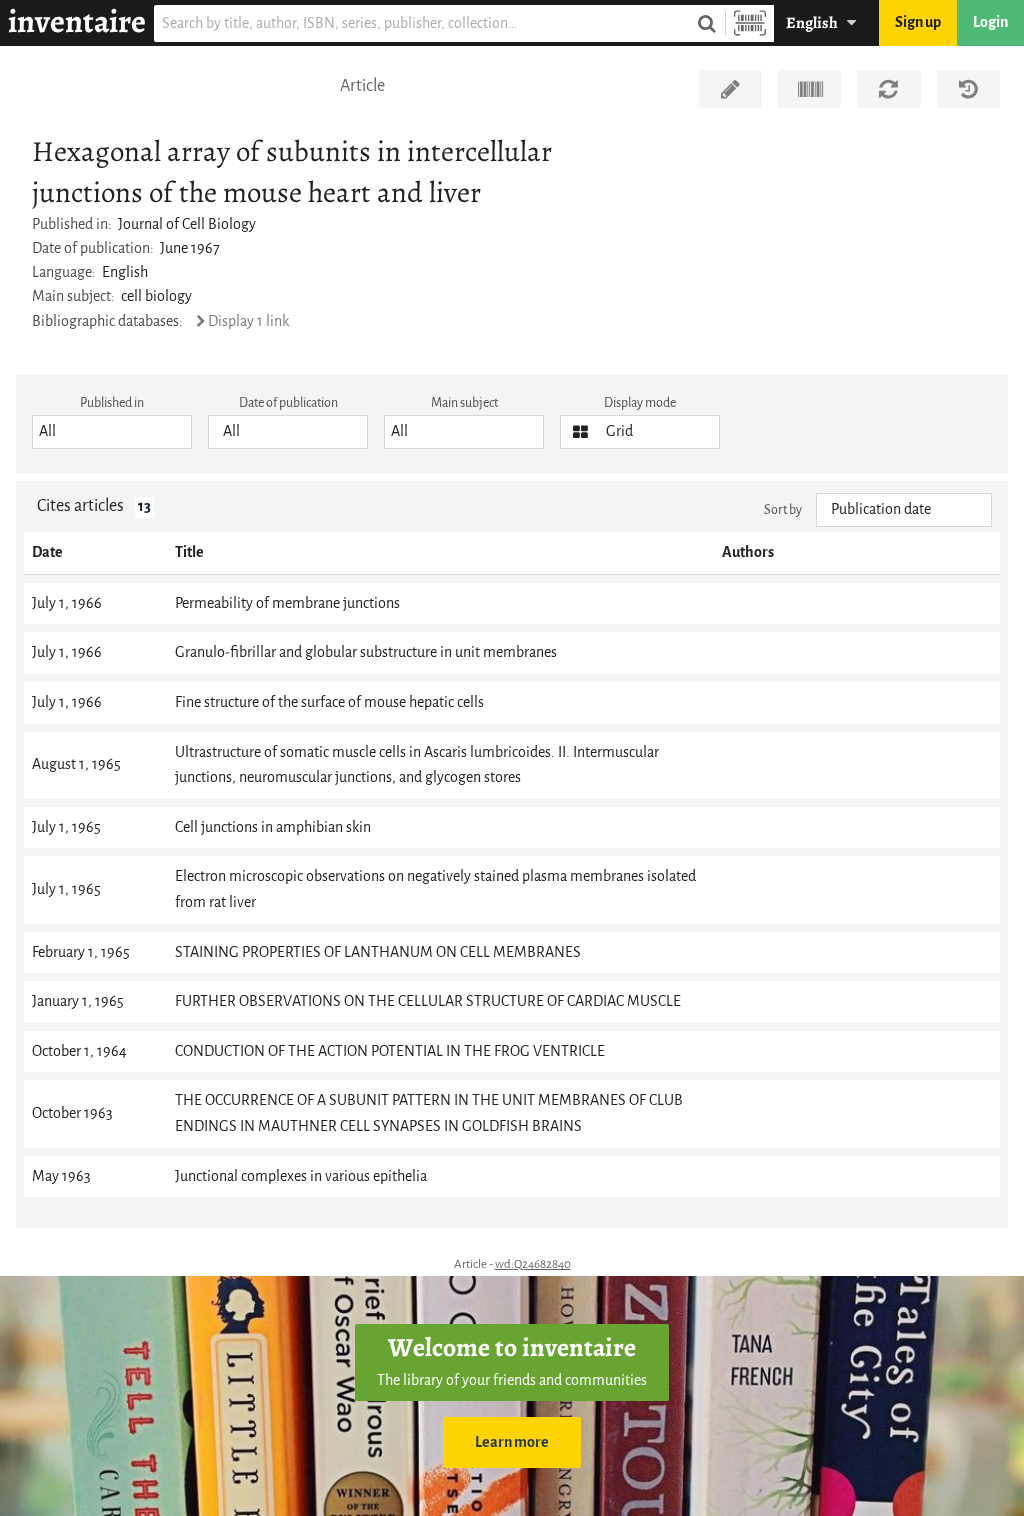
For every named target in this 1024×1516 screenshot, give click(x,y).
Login (990, 22)
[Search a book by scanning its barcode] (750, 23)
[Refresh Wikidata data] (888, 89)
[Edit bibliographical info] (730, 89)
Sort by (783, 509)
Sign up (918, 22)
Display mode (640, 402)
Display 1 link (248, 321)
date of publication (288, 402)
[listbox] (112, 432)
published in (112, 402)
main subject (464, 402)
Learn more (512, 1442)
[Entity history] (968, 89)
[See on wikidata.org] (809, 89)
